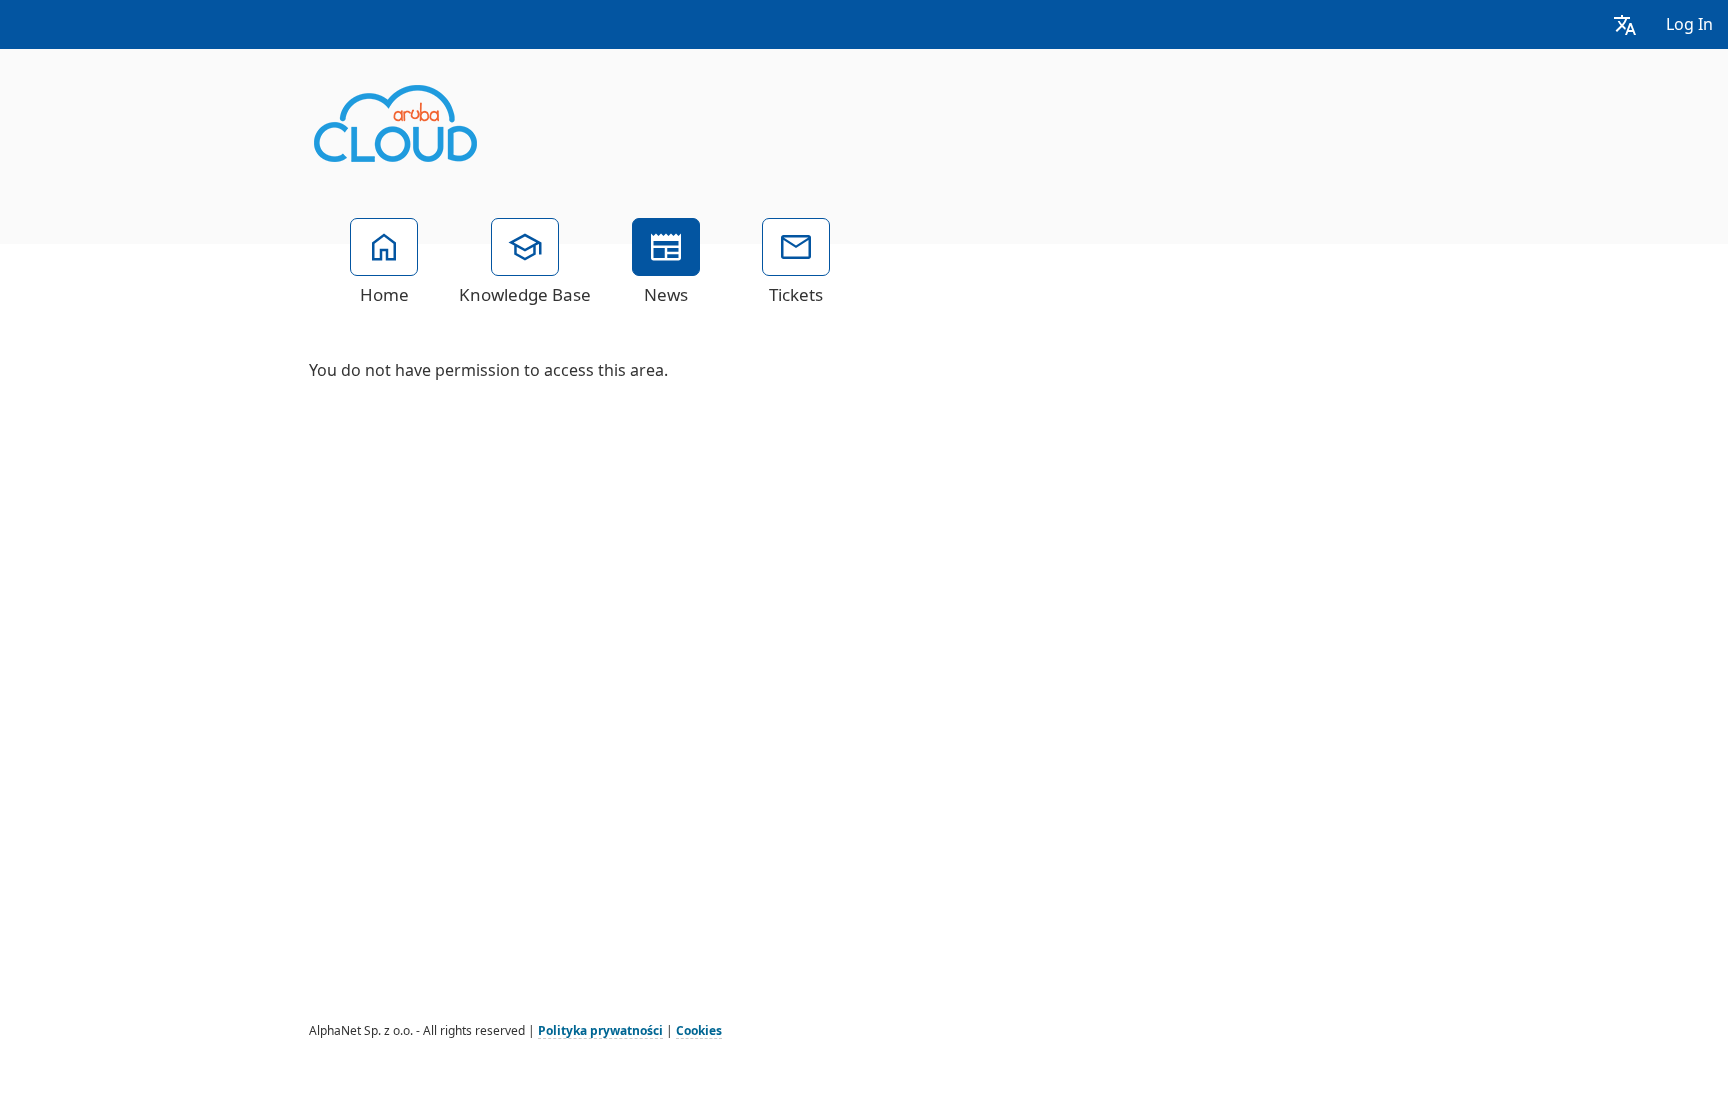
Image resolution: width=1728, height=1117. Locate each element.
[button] (1625, 24)
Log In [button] (1689, 24)
